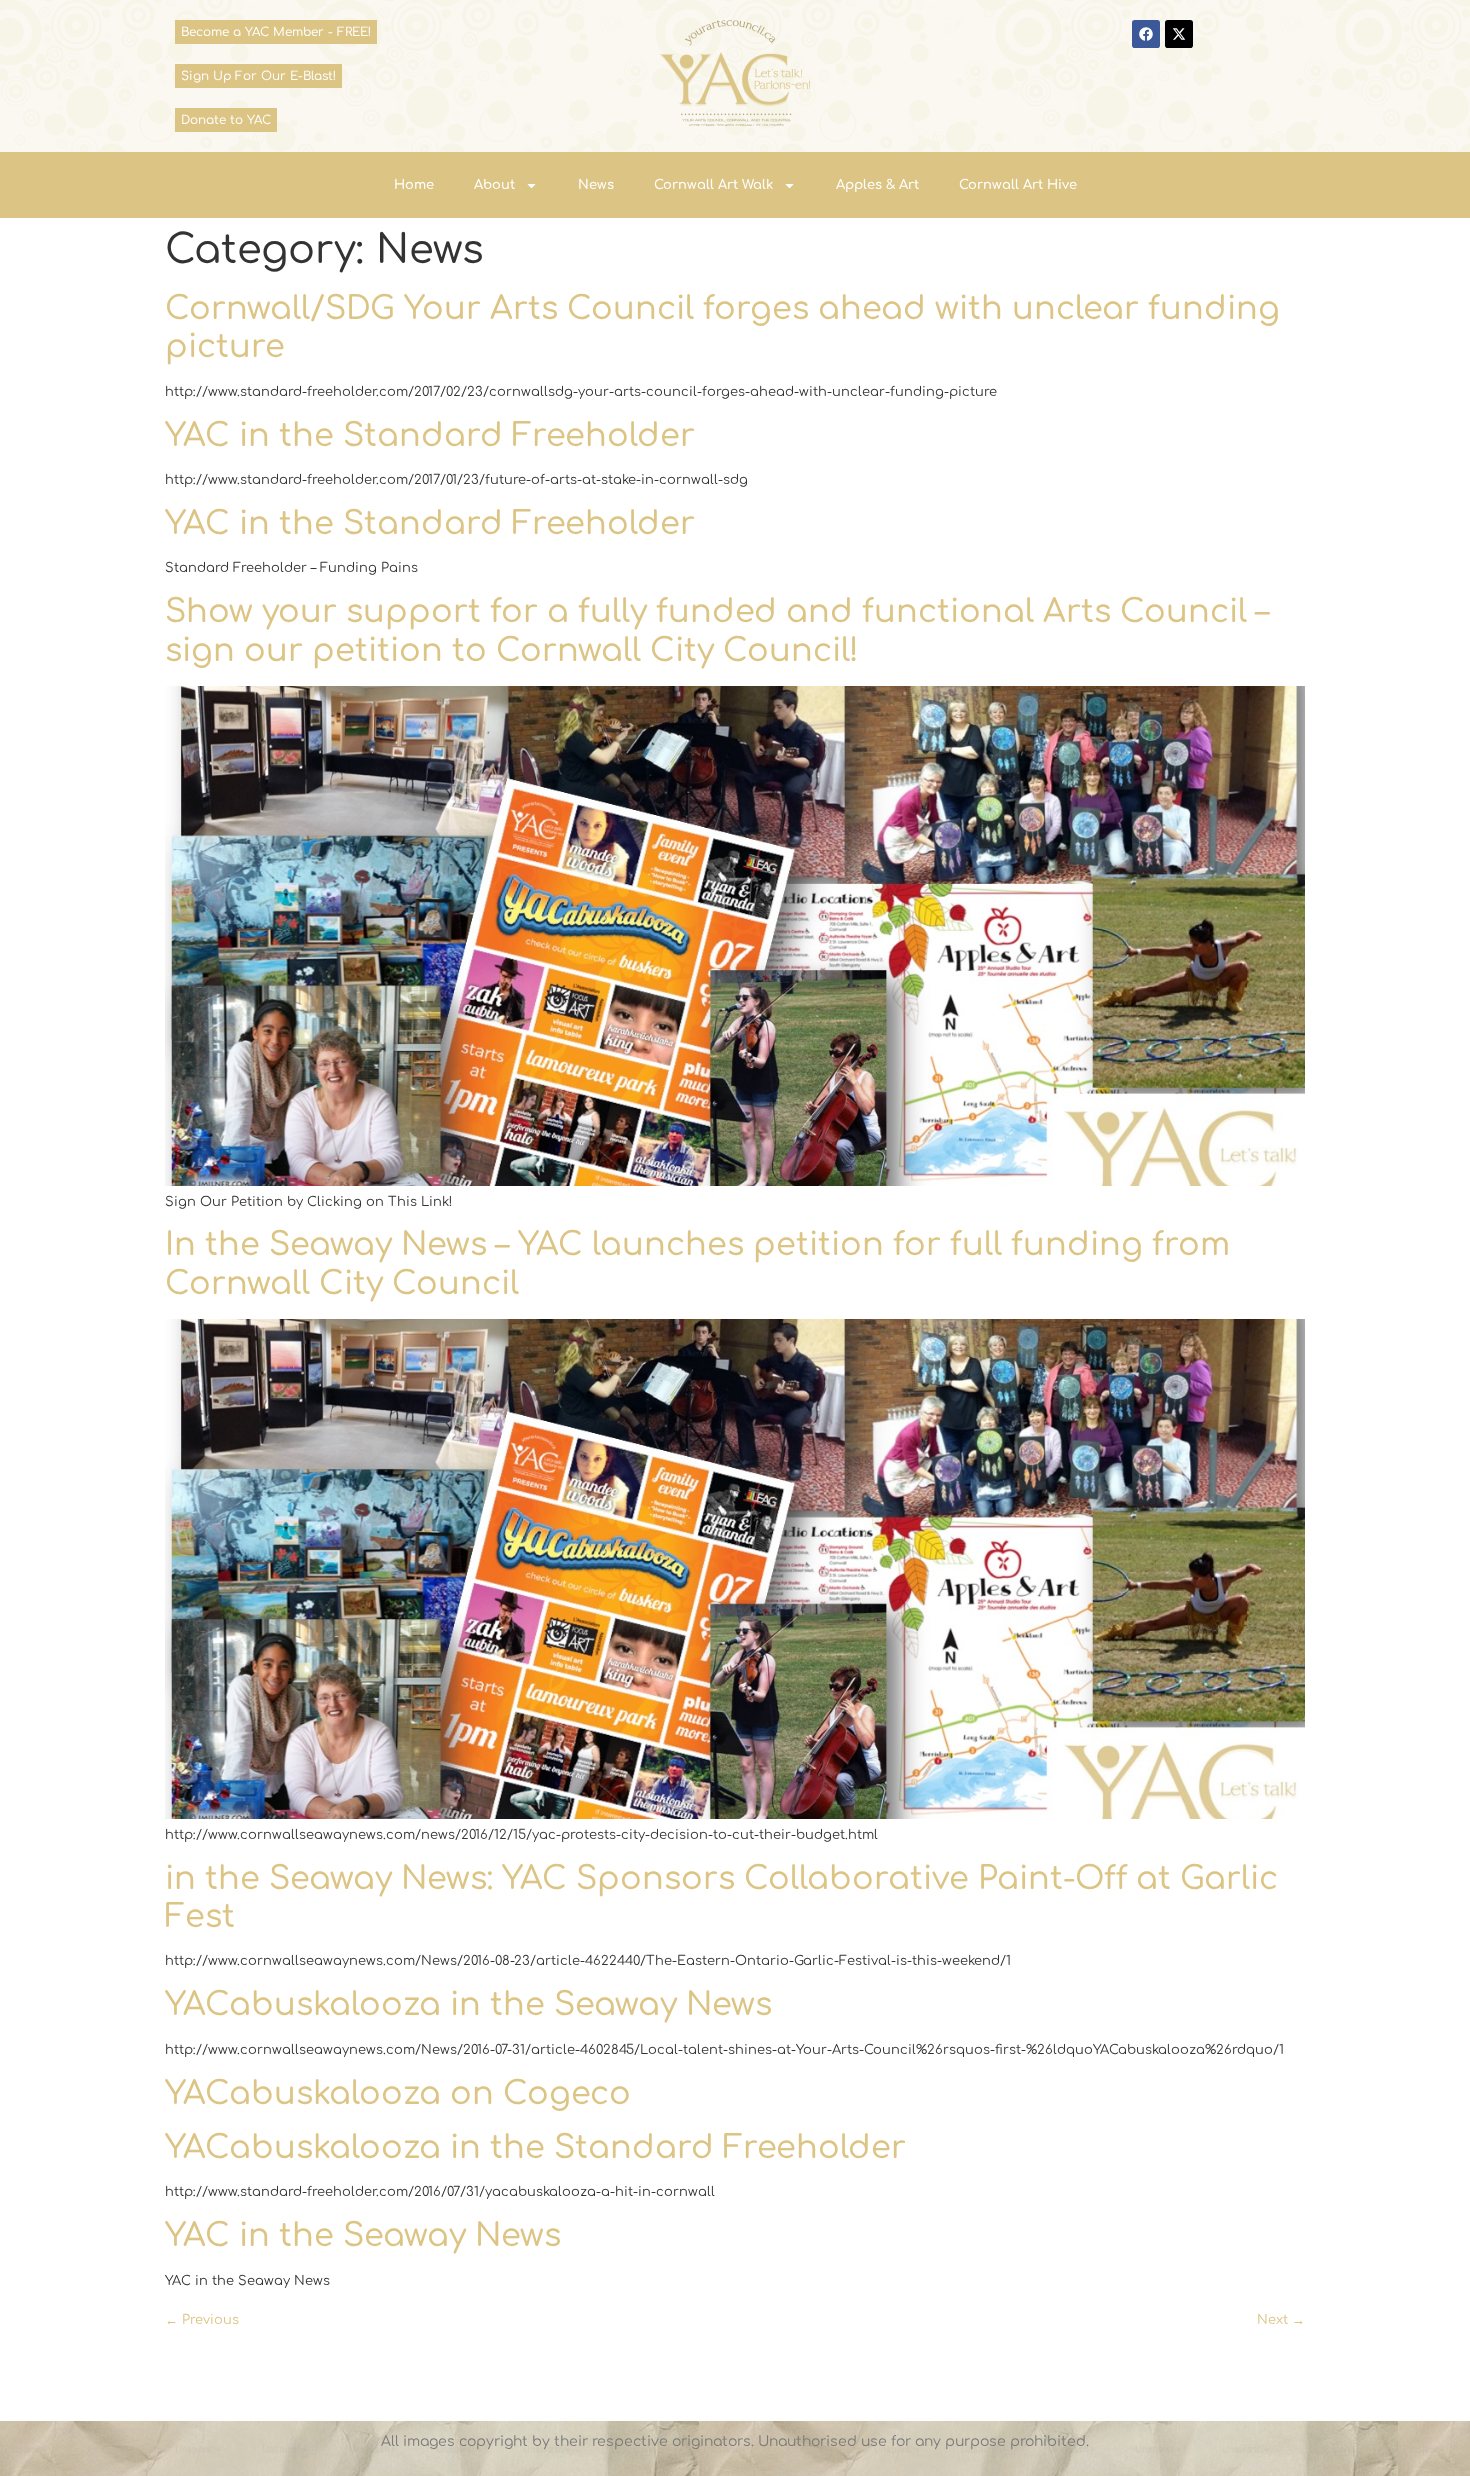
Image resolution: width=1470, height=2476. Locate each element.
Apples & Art (877, 185)
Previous (202, 2320)
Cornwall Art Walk (713, 185)
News (596, 185)
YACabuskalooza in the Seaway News (468, 2004)
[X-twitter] (1179, 34)
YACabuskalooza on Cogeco (398, 2093)
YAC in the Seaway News (363, 2235)
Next (1281, 2320)
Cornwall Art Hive (1018, 185)
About (494, 185)
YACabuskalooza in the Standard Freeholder (535, 2147)
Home (414, 185)
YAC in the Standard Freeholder (430, 435)
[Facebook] (1146, 34)
